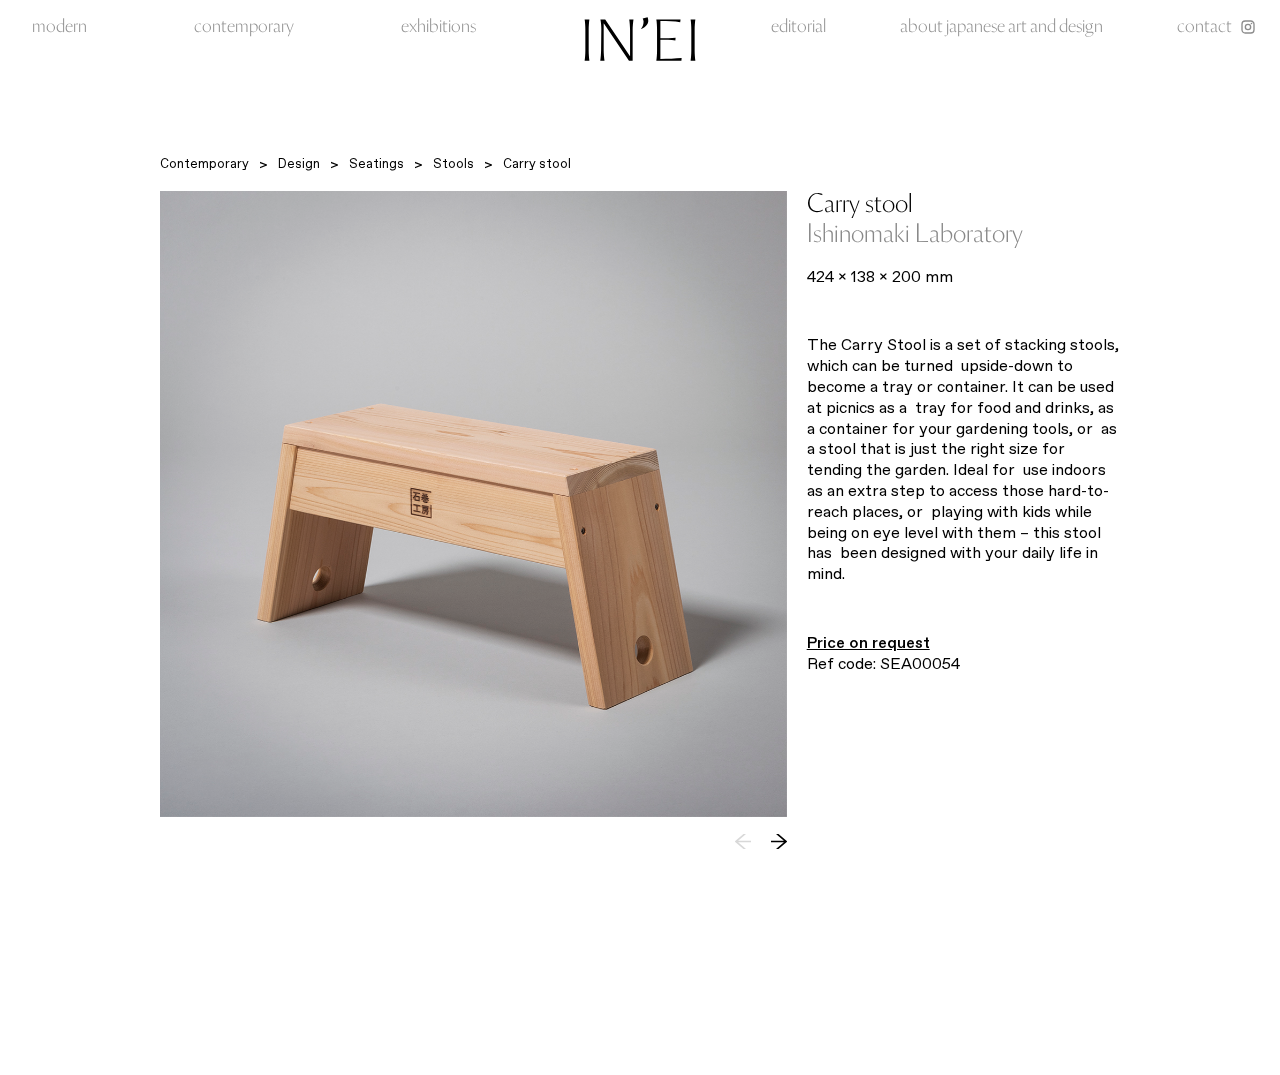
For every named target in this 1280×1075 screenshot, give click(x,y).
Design (299, 163)
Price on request (868, 642)
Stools (453, 163)
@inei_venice (897, 1033)
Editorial (798, 27)
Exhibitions (438, 27)
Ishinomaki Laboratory (915, 235)
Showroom (594, 1016)
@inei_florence (987, 1033)
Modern (59, 27)
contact (1204, 27)
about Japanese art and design (1001, 27)
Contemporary (244, 27)
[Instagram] (1248, 27)
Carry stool (537, 163)
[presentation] (779, 841)
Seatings (376, 163)
